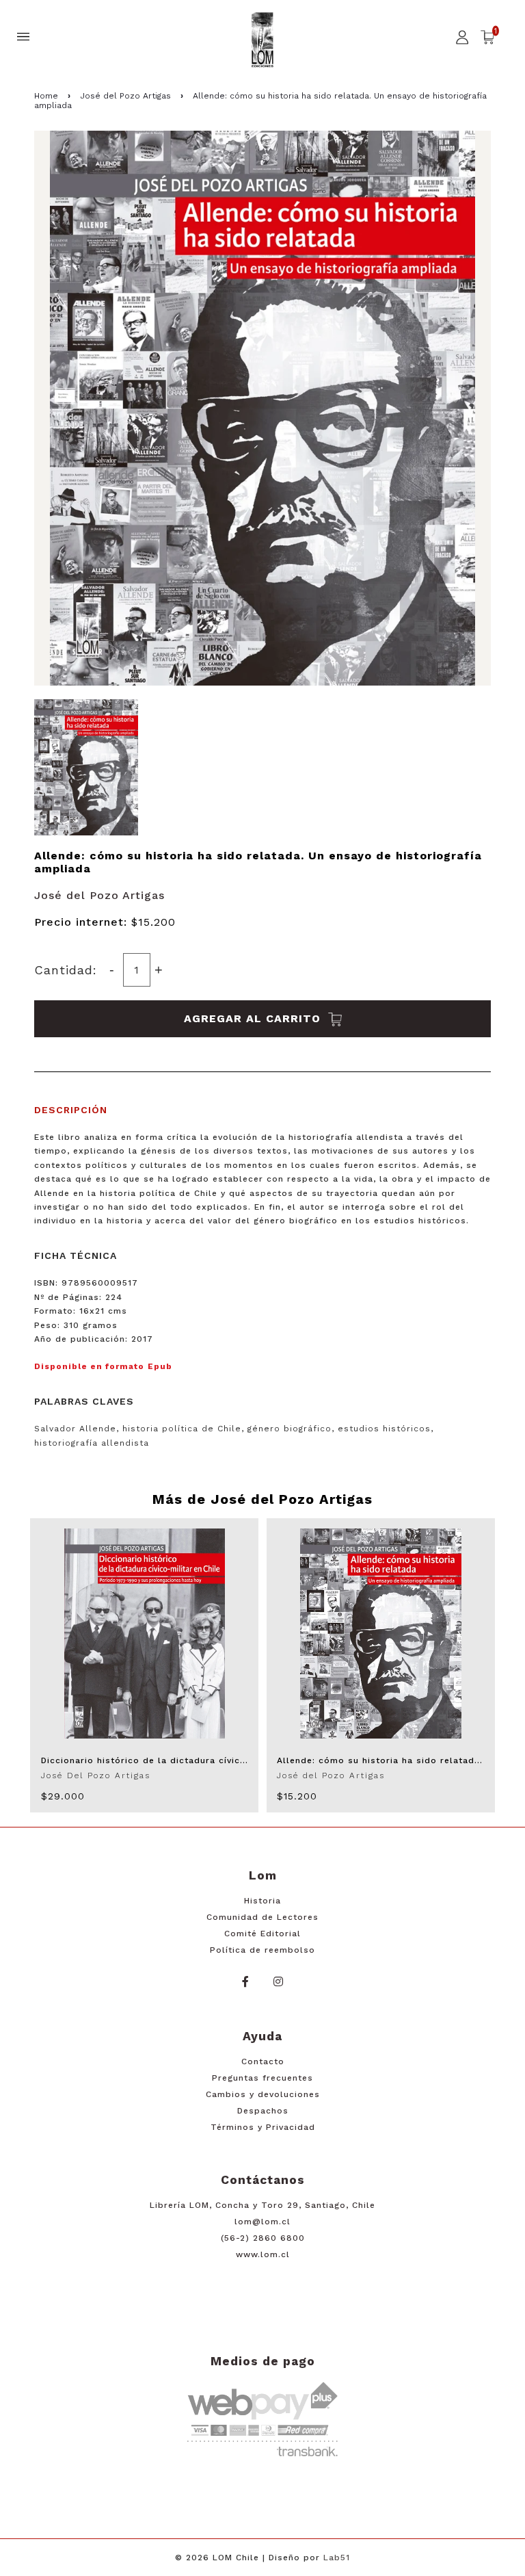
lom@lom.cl (262, 2222)
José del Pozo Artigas (125, 96)
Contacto (263, 2061)
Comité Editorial (262, 1934)
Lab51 (337, 2558)
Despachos (263, 2111)
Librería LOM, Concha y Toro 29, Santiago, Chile (262, 2205)
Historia (262, 1901)
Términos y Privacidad (263, 2127)
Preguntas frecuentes (262, 2078)
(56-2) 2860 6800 (263, 2238)
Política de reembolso (262, 1950)
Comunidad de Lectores (262, 1917)
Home (46, 96)
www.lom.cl (263, 2254)
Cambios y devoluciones (263, 2094)
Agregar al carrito (254, 1018)
